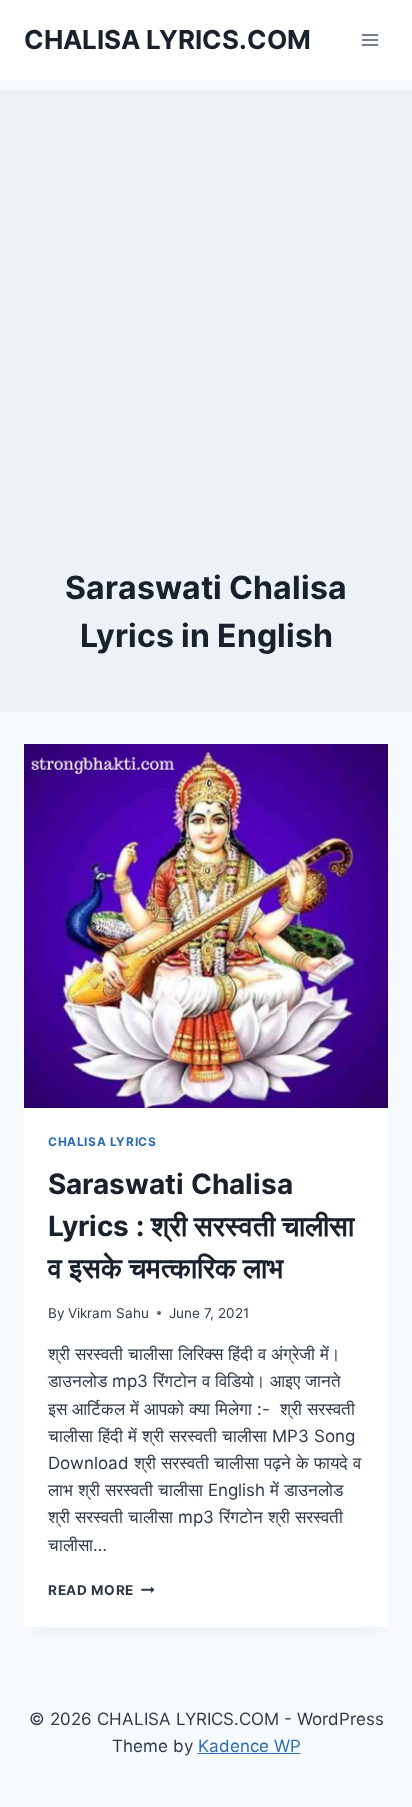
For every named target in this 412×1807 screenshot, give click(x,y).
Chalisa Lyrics (102, 1141)
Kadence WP (249, 1746)
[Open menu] (369, 39)
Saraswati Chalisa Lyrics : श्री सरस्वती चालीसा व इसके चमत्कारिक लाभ (201, 1226)
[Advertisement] (206, 296)
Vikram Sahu (108, 1313)
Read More (101, 1590)
